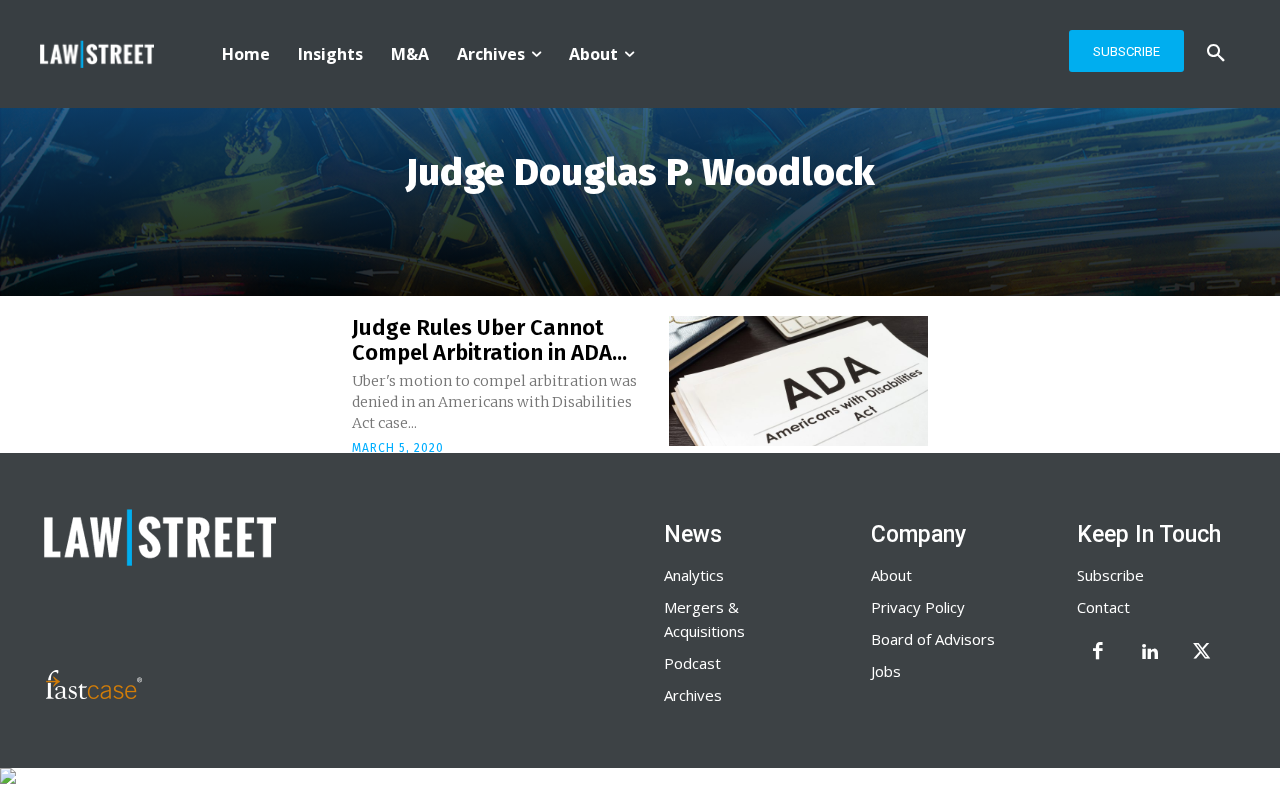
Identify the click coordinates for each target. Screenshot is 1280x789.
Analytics (694, 575)
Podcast (692, 663)
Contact (1103, 607)
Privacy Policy (918, 607)
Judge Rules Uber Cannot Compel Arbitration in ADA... (489, 339)
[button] (1216, 54)
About (891, 575)
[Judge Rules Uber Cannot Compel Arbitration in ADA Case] (798, 381)
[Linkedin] (1150, 653)
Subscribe (1110, 575)
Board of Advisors (933, 639)
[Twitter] (1202, 653)
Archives (693, 695)
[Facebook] (1098, 653)
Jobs (886, 671)
